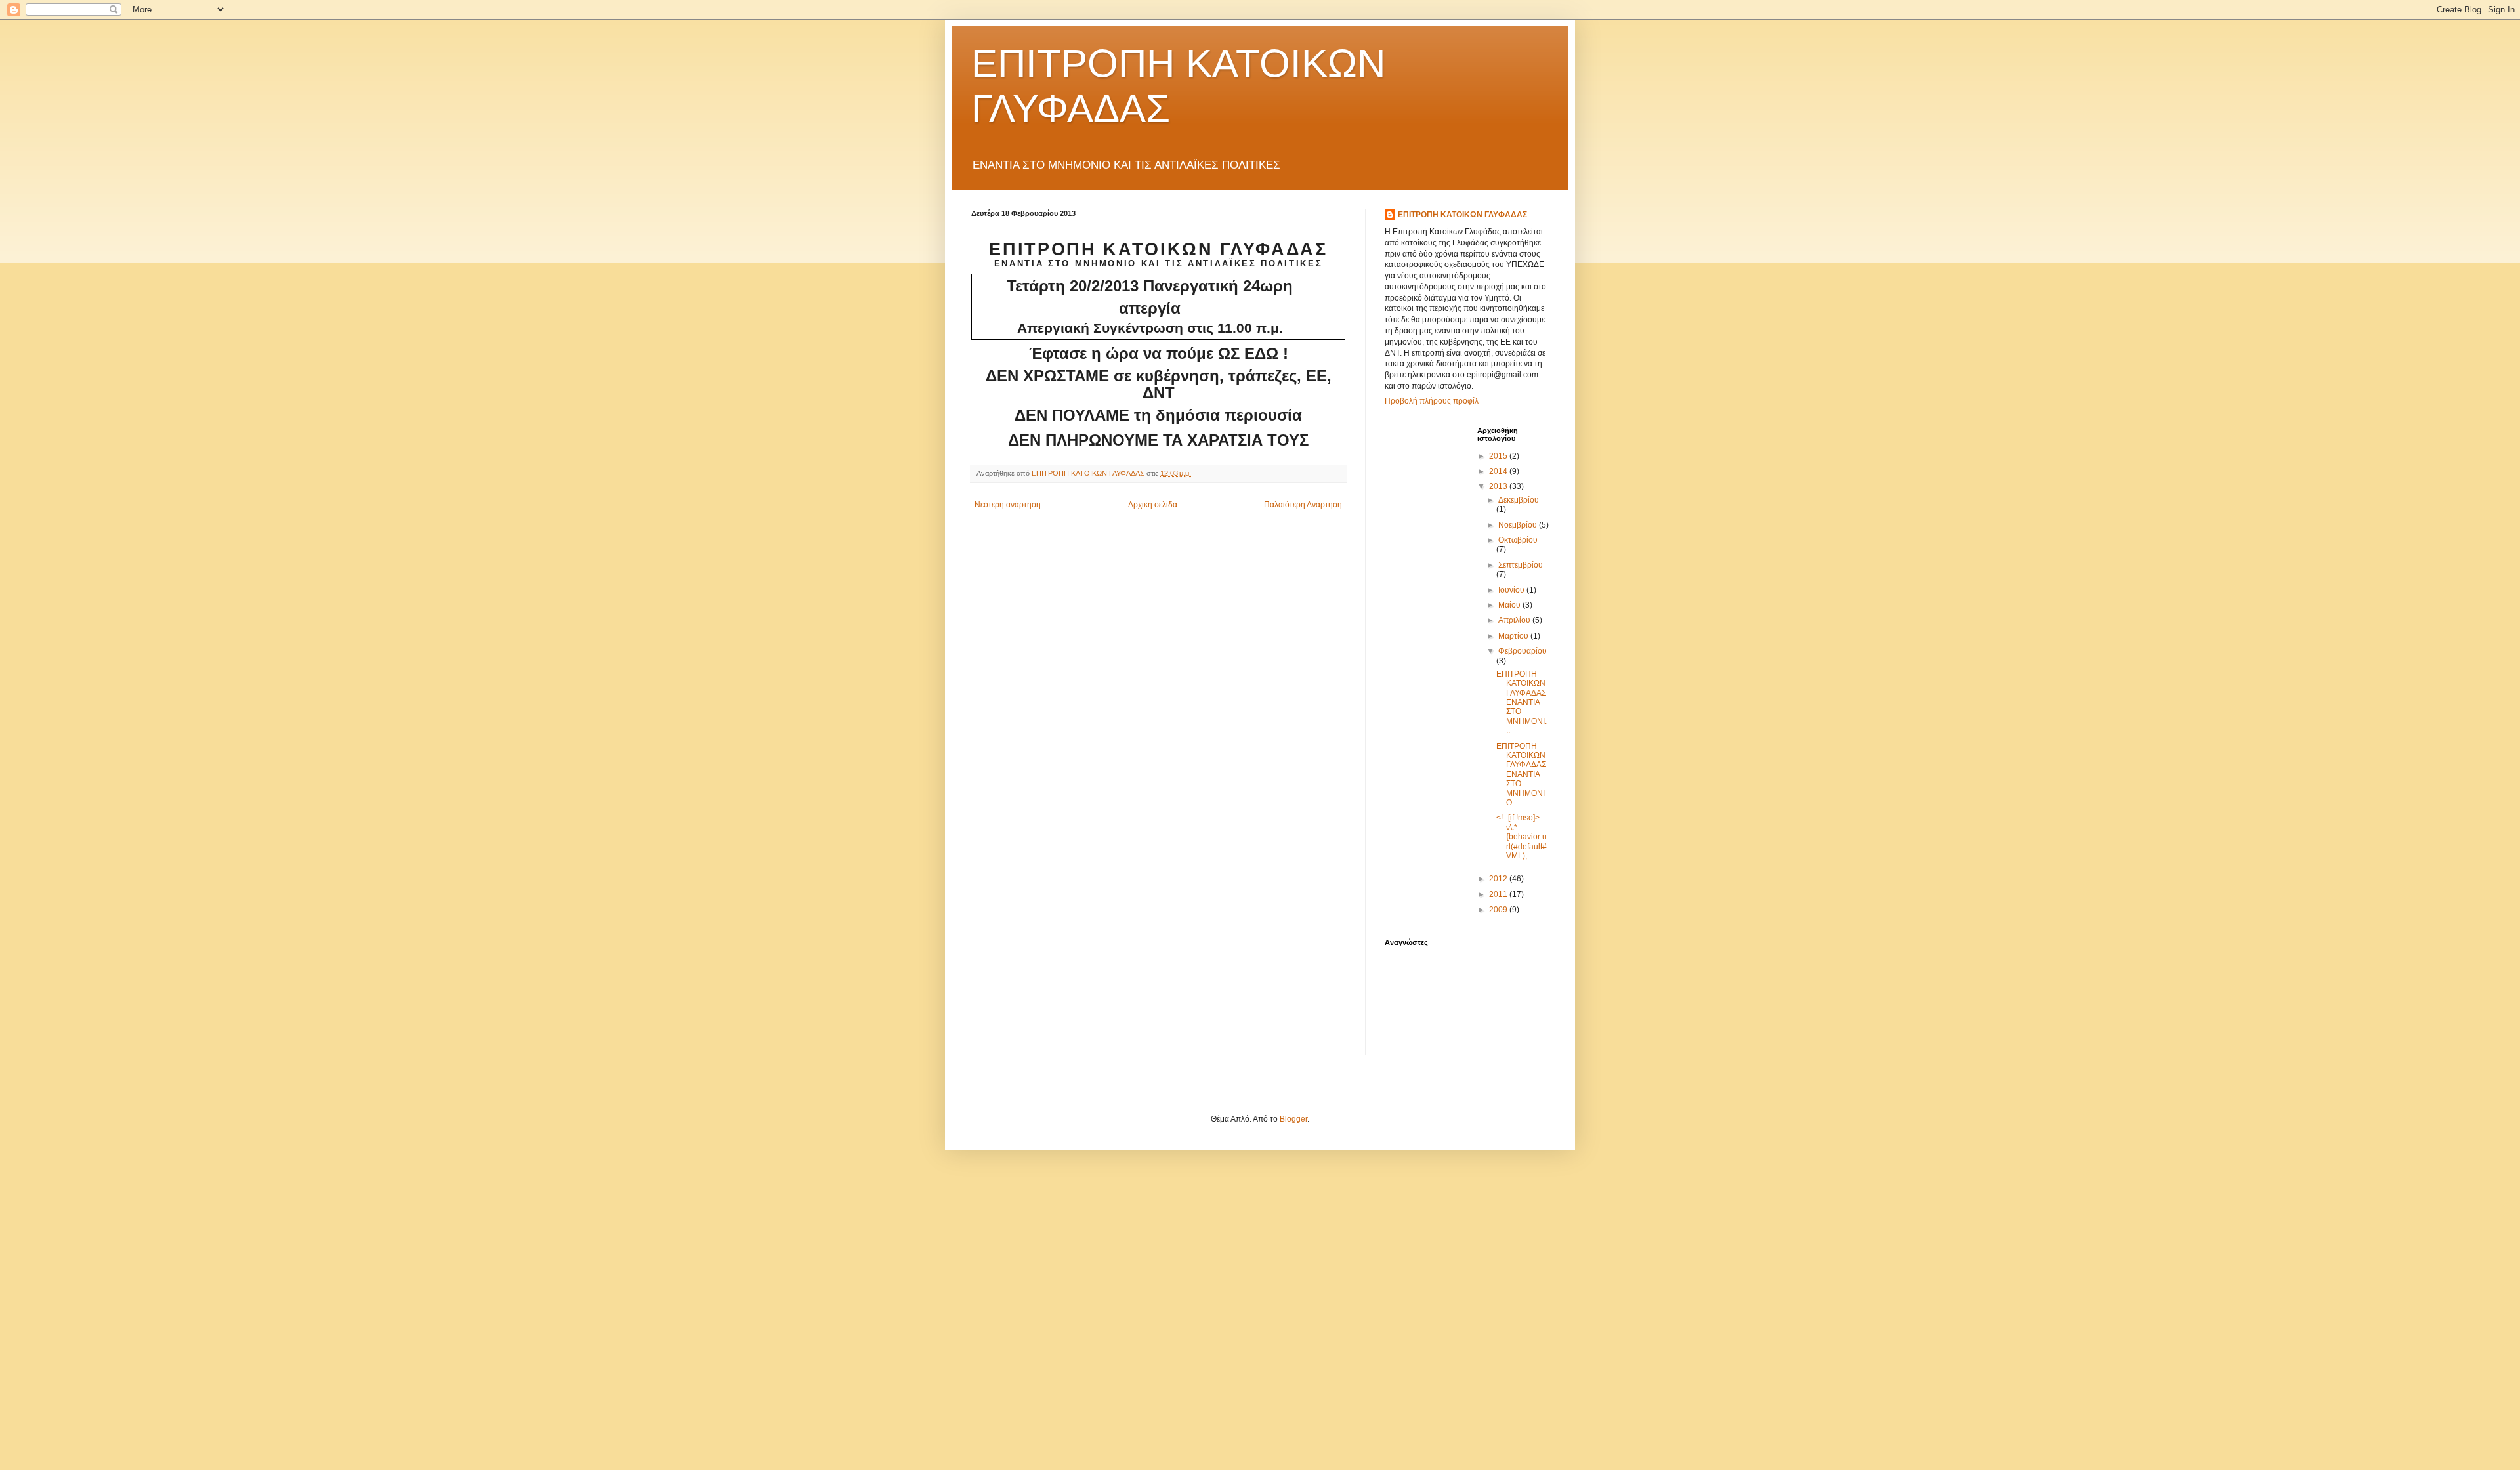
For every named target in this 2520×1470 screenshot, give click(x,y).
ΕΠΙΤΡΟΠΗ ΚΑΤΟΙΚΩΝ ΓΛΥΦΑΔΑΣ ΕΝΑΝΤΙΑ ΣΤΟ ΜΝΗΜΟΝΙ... (1522, 702)
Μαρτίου (1514, 636)
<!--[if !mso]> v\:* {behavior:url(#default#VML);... (1522, 837)
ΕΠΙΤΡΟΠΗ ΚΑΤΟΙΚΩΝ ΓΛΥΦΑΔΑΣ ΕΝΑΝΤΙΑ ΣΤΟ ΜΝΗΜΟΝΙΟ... (1521, 774)
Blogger (1293, 1119)
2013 (1499, 486)
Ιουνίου (1512, 590)
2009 (1499, 910)
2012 (1499, 879)
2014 (1499, 471)
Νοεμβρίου (1519, 525)
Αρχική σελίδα (1153, 505)
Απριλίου (1515, 620)
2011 (1499, 894)
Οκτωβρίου (1518, 540)
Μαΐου (1510, 605)
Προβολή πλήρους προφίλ (1432, 401)
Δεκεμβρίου (1519, 500)
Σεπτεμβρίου (1521, 565)
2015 (1499, 456)
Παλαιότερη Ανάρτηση (1303, 505)
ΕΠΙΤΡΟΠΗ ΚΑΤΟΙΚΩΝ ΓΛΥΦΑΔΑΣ (1462, 215)
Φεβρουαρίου (1522, 651)
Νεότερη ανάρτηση (1008, 505)
